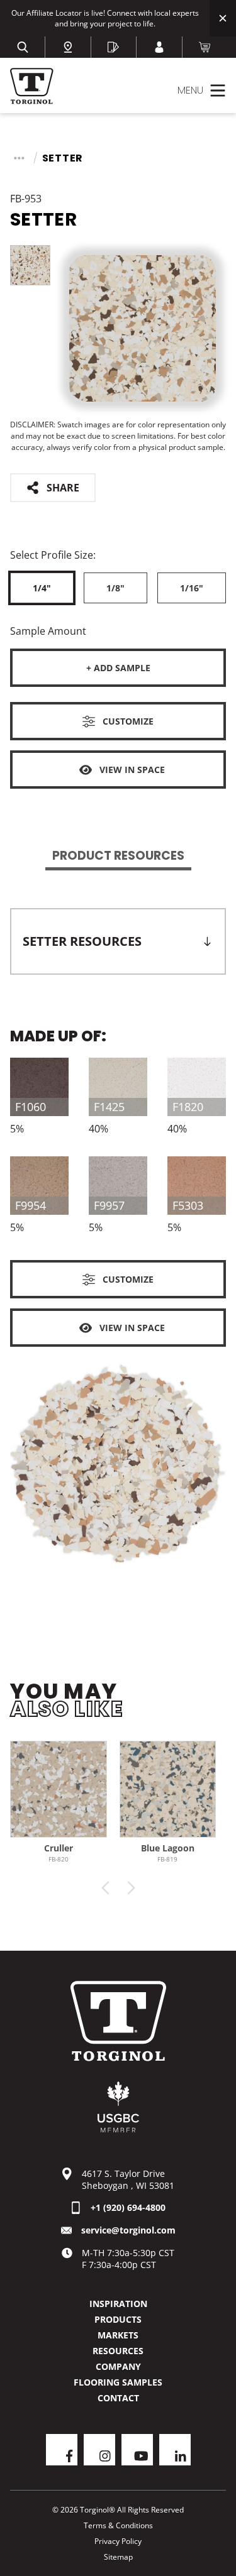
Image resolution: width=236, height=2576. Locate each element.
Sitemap (118, 2557)
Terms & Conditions (118, 2525)
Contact (118, 2398)
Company (118, 2366)
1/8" (115, 588)
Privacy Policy (118, 2541)
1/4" (42, 588)
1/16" (192, 588)
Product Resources (118, 856)
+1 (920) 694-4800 (128, 2207)
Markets (118, 2335)
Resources (118, 2351)
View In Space (132, 770)
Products (118, 2319)
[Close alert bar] (223, 18)
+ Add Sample (118, 668)
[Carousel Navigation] (118, 1888)
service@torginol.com (128, 2230)
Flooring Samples (118, 2382)
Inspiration (118, 2304)
